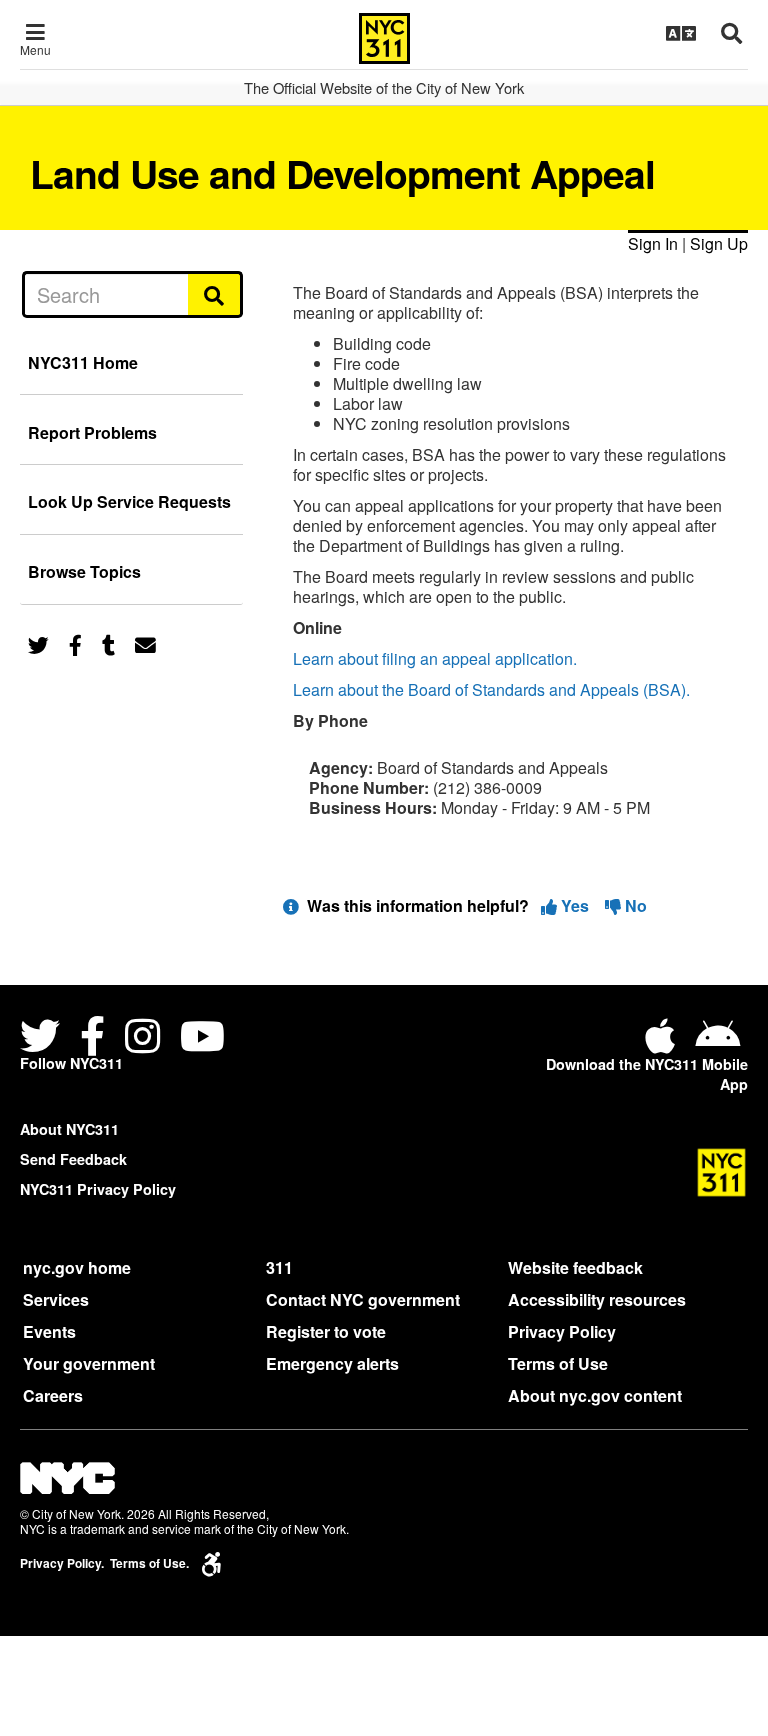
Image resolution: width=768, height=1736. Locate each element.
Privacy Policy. (62, 1563)
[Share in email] (145, 643)
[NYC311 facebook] (92, 1038)
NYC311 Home (83, 362)
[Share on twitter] (38, 643)
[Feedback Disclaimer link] (291, 905)
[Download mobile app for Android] (717, 1043)
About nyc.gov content (595, 1395)
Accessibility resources (597, 1299)
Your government (89, 1363)
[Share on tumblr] (108, 643)
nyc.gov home (77, 1267)
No (634, 905)
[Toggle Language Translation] (681, 33)
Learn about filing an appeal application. (435, 658)
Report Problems (92, 432)
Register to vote (326, 1331)
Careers (53, 1395)
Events (49, 1331)
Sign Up (719, 243)
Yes (575, 905)
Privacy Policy (562, 1331)
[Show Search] (731, 33)
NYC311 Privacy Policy (98, 1189)
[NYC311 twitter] (44, 1038)
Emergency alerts (332, 1363)
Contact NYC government (363, 1299)
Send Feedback (73, 1159)
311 (279, 1267)
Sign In (653, 243)
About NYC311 (69, 1129)
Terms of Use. (149, 1563)
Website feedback (575, 1267)
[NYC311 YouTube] (202, 1038)
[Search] (215, 294)
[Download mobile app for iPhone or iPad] (664, 1043)
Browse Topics (84, 571)
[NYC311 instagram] (142, 1038)
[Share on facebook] (75, 643)
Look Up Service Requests (129, 501)
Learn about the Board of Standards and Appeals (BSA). (491, 689)
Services (56, 1299)
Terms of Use (558, 1363)
